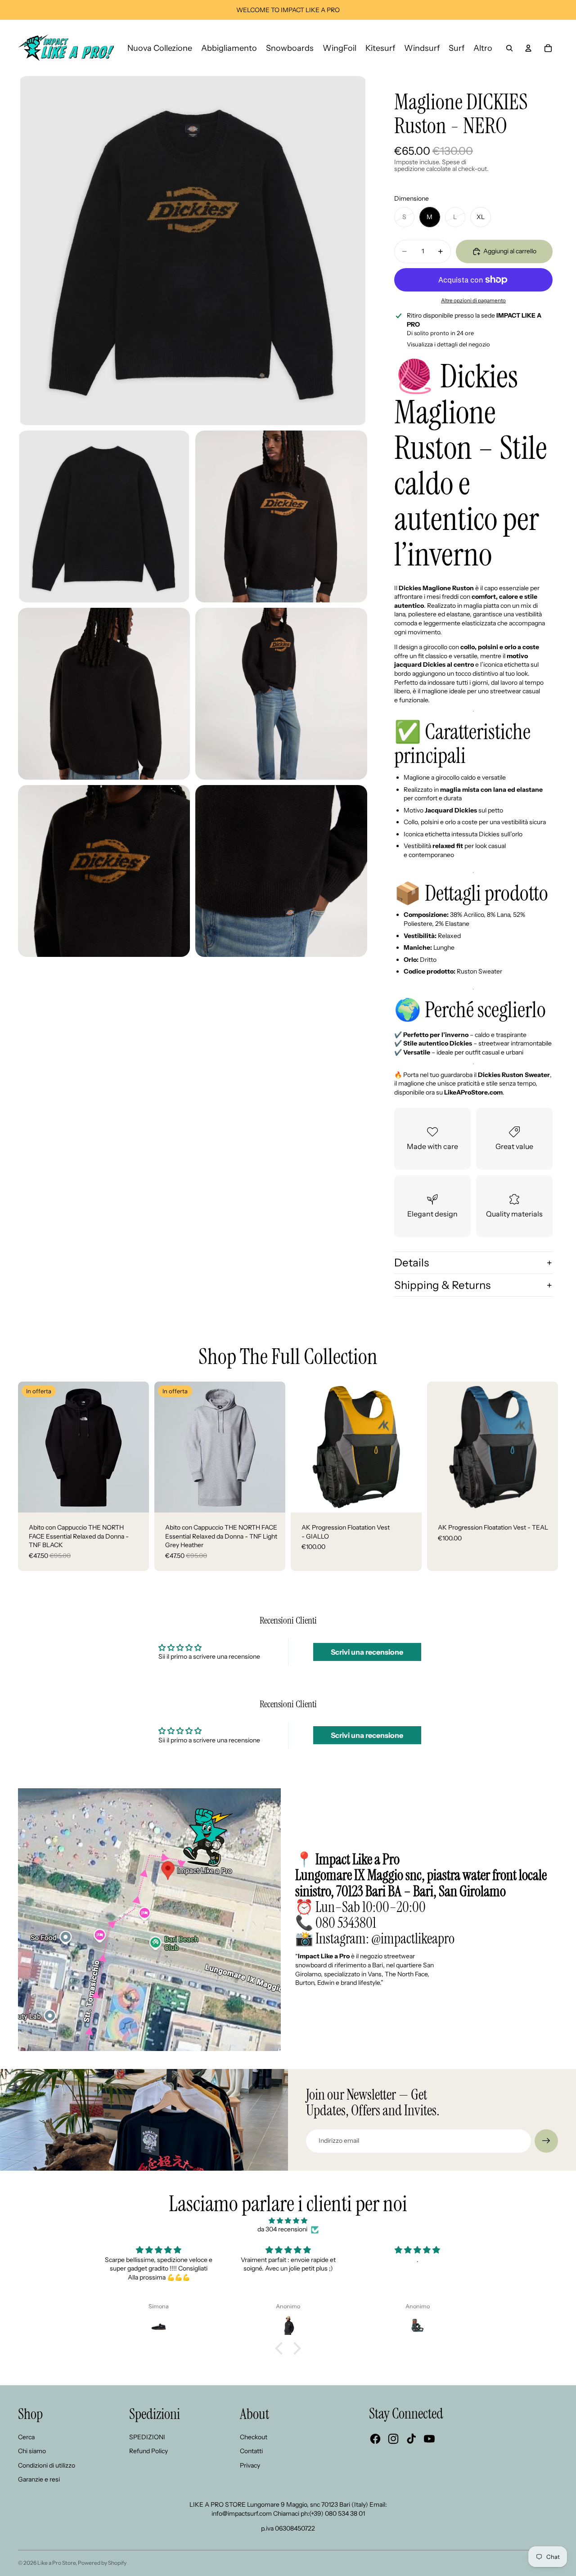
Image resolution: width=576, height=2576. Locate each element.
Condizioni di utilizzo (47, 2465)
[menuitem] (483, 48)
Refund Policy (148, 2451)
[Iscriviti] (546, 2141)
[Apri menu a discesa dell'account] (528, 48)
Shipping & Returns (442, 1285)
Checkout (254, 2437)
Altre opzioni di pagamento (473, 301)
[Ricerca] (509, 48)
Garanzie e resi (39, 2479)
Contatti (251, 2451)
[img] (288, 2221)
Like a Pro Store (56, 2563)
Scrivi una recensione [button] (367, 1652)
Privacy (250, 2465)
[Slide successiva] (135, 1447)
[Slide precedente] (31, 1447)
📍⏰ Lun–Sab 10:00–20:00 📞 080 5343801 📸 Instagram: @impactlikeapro (421, 1899)
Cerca (26, 2437)
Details (412, 1263)
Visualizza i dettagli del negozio (448, 344)
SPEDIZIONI (147, 2437)
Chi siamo (32, 2451)
